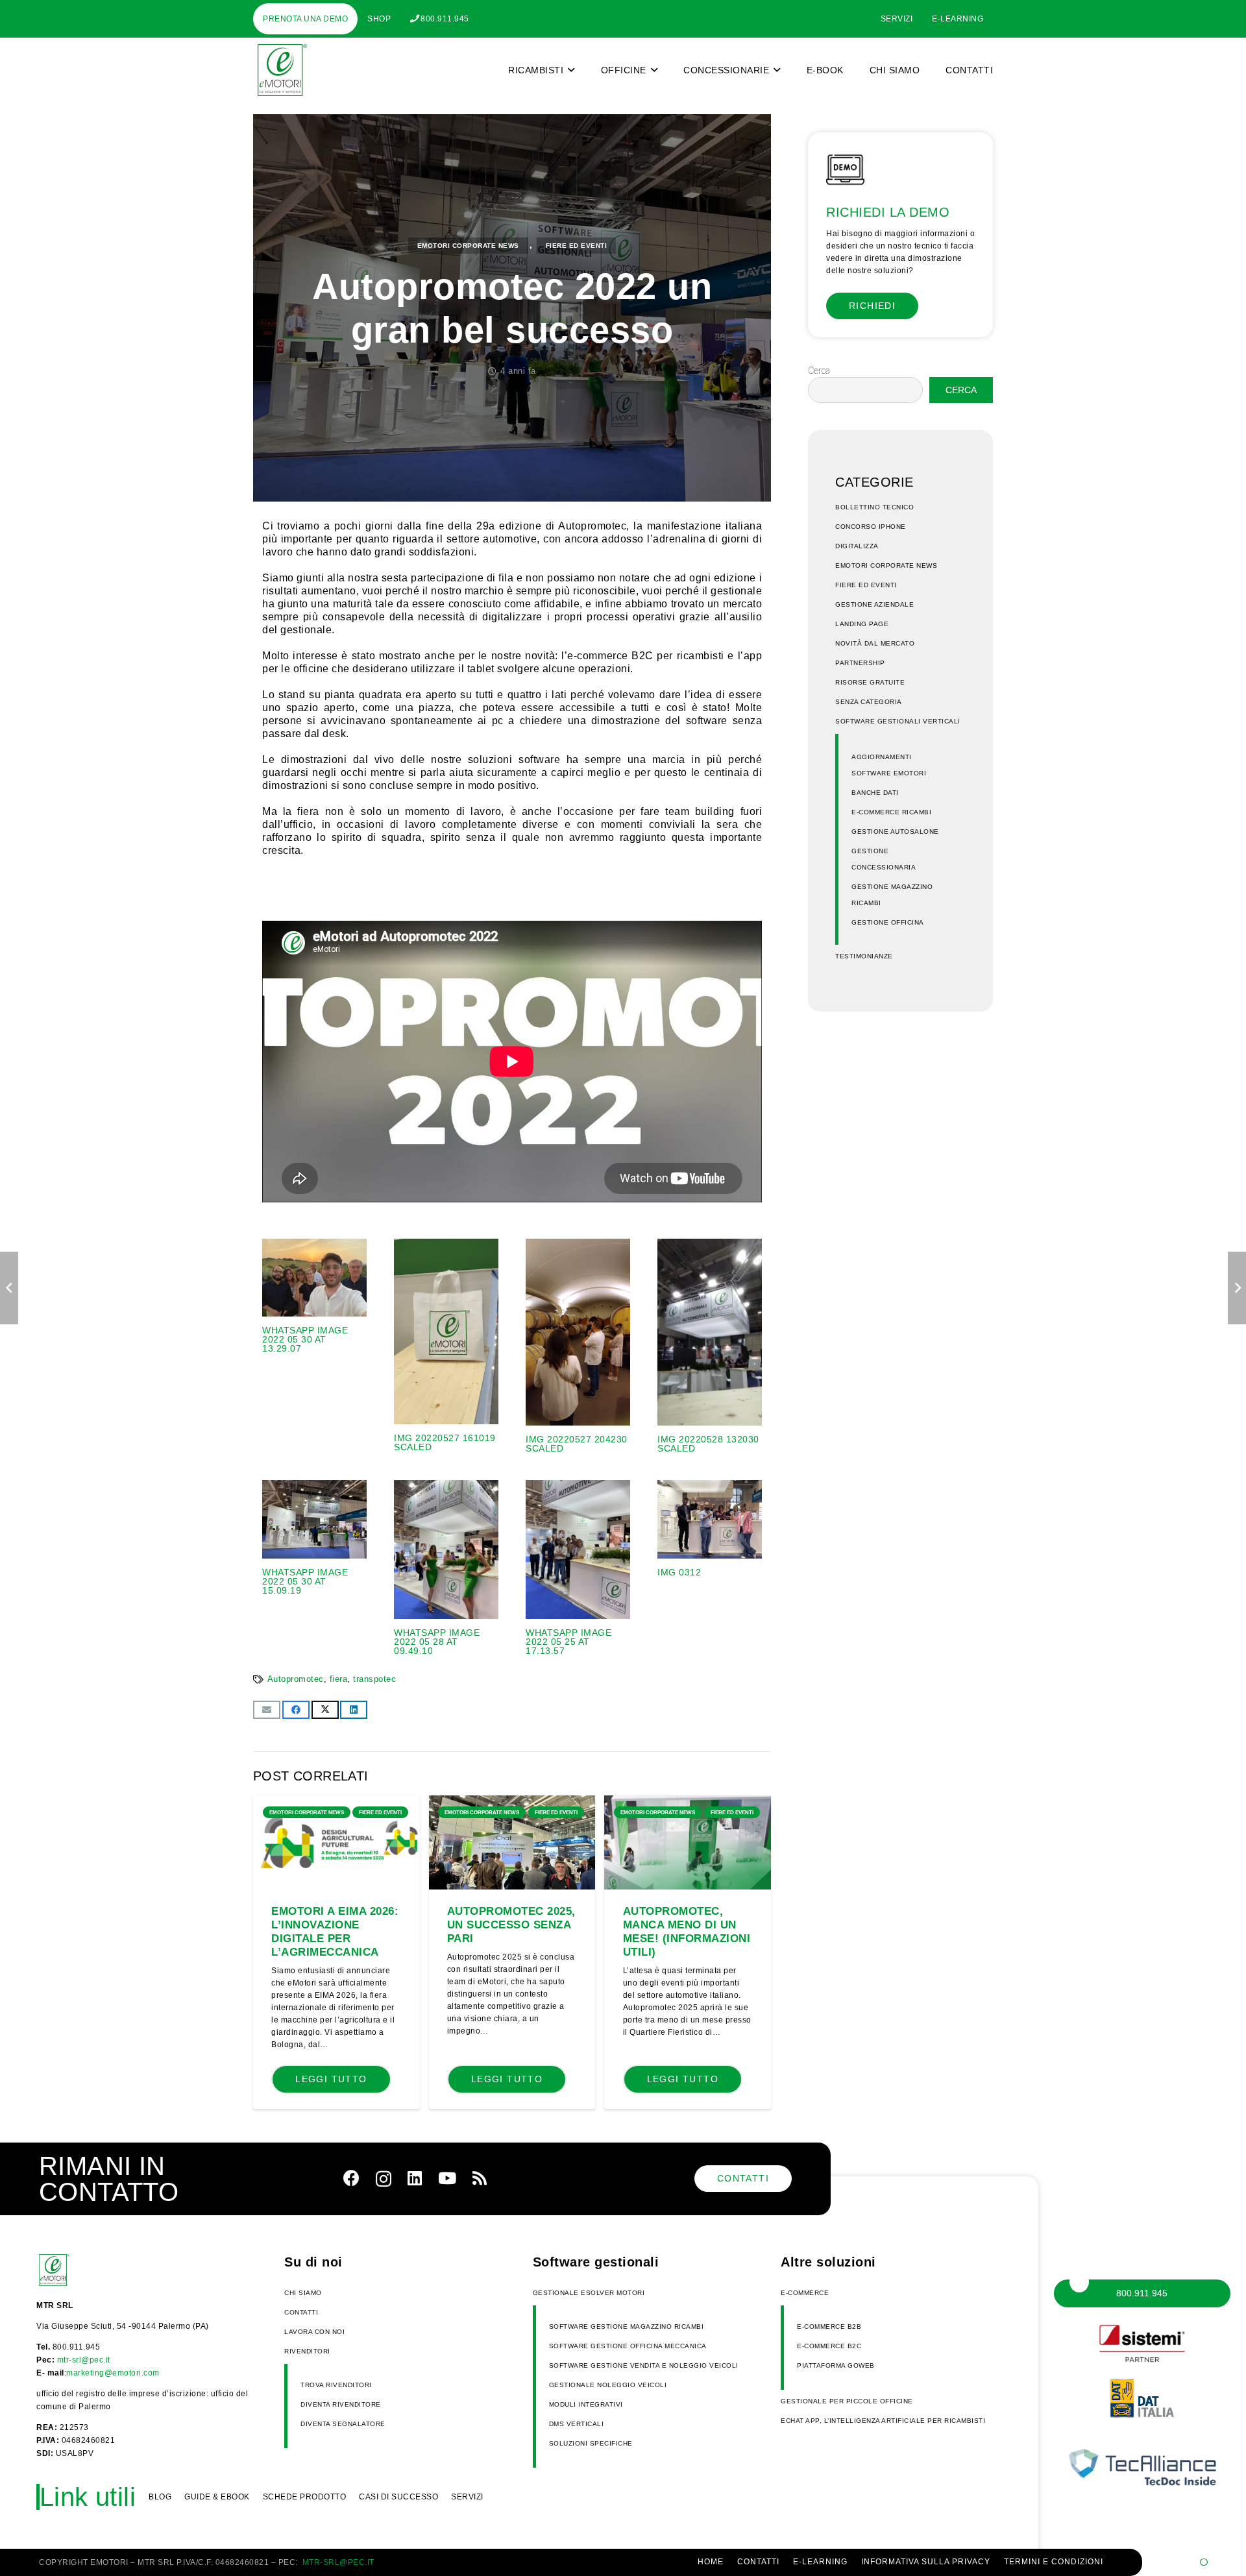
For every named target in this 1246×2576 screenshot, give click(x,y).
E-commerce (805, 2293)
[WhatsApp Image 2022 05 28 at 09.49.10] (446, 1568)
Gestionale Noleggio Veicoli (608, 2385)
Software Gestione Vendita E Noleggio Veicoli (644, 2365)
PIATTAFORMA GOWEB (836, 2365)
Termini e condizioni (1054, 2562)
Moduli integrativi (586, 2404)
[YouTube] (447, 2178)
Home (711, 2562)
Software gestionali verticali (898, 721)
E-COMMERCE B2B (829, 2327)
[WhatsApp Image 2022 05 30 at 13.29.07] (314, 1346)
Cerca (819, 371)
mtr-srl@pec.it (84, 2360)
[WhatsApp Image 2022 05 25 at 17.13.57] (578, 1568)
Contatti (301, 2312)
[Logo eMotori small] (69, 2270)
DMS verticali (577, 2424)
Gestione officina (888, 922)
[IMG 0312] (710, 1568)
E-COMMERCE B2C (829, 2346)
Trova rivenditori (336, 2385)
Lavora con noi (314, 2332)
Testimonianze (864, 956)
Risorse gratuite (870, 682)
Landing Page (862, 624)
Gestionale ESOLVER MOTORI (589, 2293)
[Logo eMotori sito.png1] (280, 70)
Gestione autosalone (895, 832)
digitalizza (857, 546)
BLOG (160, 2497)
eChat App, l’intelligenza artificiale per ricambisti (883, 2421)
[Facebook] (351, 2178)
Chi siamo (303, 2293)
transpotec (374, 1679)
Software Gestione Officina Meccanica (628, 2346)
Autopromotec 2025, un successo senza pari (511, 1925)
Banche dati (875, 793)
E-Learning (820, 2562)
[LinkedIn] (415, 2178)
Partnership (860, 663)
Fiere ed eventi (577, 246)
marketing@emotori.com (113, 2373)
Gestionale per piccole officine (847, 2401)
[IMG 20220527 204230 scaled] (578, 1346)
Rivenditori (307, 2351)
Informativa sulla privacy (926, 2562)
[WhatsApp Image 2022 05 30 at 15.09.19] (314, 1568)
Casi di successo (398, 2497)
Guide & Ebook (217, 2497)
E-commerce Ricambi (891, 812)
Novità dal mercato (875, 643)
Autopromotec (296, 1679)
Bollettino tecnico (874, 507)
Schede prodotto (305, 2497)
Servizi (467, 2497)
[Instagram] (384, 2179)
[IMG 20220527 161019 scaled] (446, 1346)
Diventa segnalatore (343, 2424)
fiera (339, 1679)
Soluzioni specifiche (591, 2443)
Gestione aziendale (874, 604)
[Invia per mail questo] (267, 1710)
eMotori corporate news (468, 246)
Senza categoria (869, 702)
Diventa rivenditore (341, 2404)
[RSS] (480, 2178)
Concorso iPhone (871, 527)
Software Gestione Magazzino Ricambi (627, 2327)
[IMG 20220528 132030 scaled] (710, 1346)
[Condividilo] (296, 1710)
